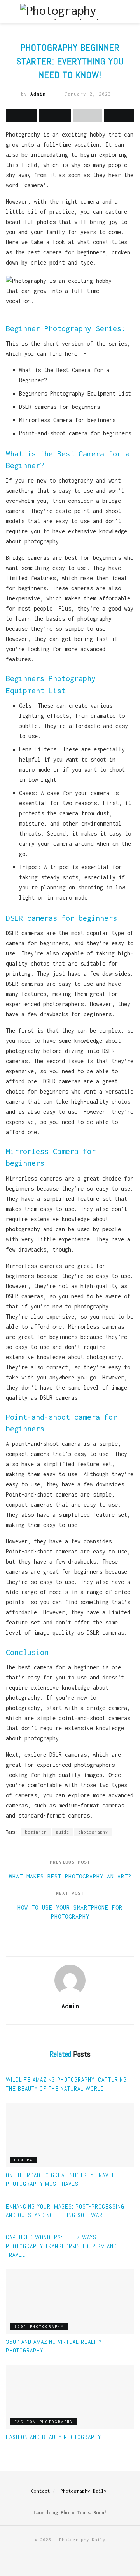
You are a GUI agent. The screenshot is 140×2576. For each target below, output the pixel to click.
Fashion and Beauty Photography (53, 2437)
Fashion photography (44, 2422)
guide (62, 1832)
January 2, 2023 (88, 94)
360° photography (39, 2327)
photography (93, 1832)
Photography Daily (83, 2491)
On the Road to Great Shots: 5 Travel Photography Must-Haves (60, 2179)
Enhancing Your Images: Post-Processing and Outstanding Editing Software (65, 2211)
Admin (38, 94)
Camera (24, 2160)
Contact (41, 2491)
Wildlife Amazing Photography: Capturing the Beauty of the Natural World (66, 2084)
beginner (36, 1832)
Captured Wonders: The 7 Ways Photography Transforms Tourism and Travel (61, 2246)
